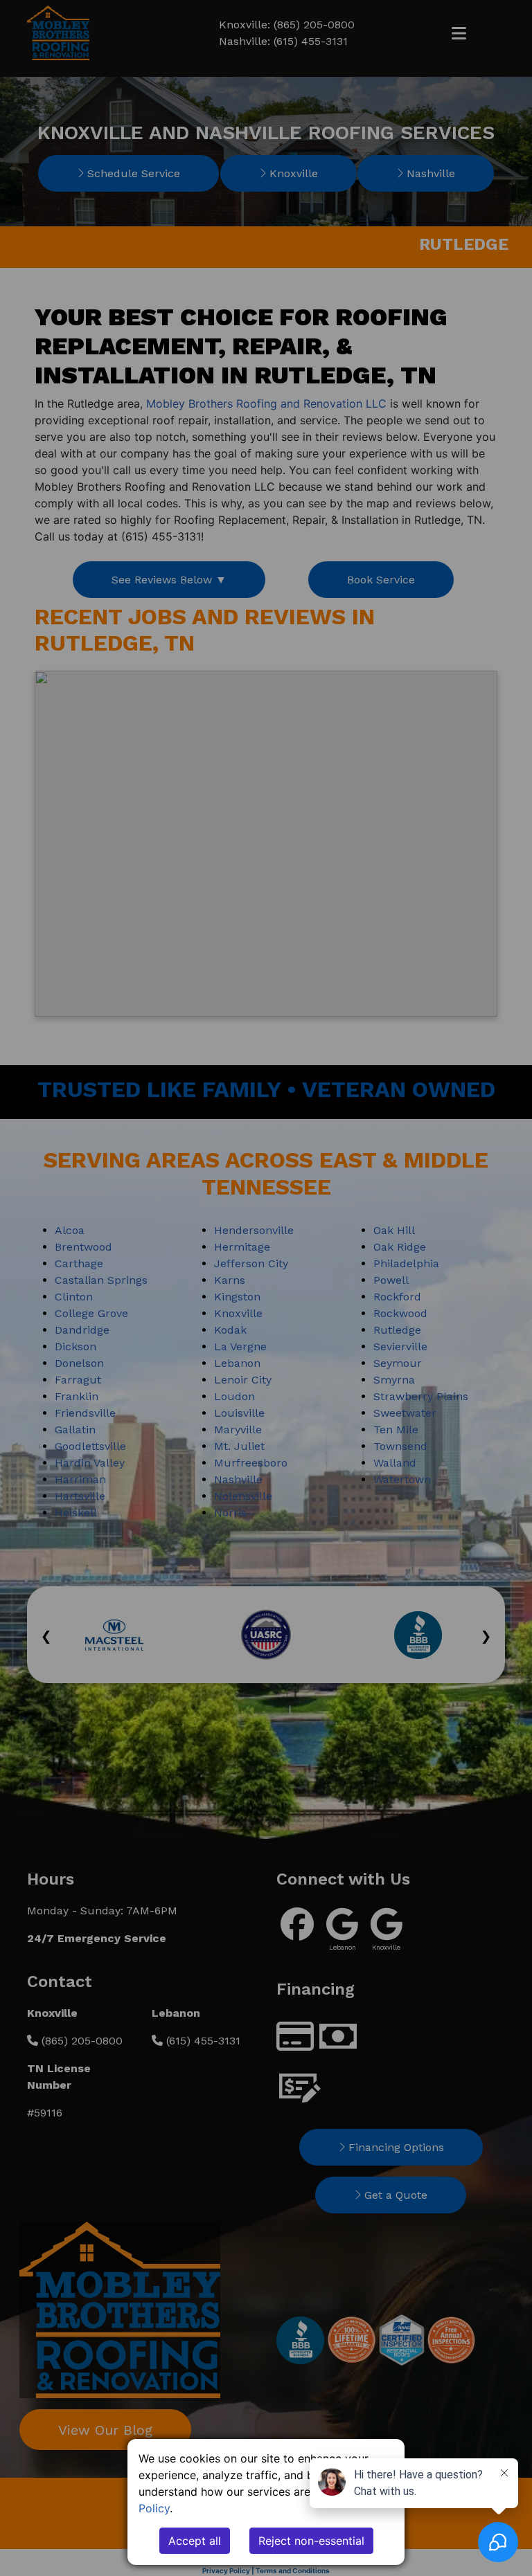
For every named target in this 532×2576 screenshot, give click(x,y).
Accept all (195, 2541)
